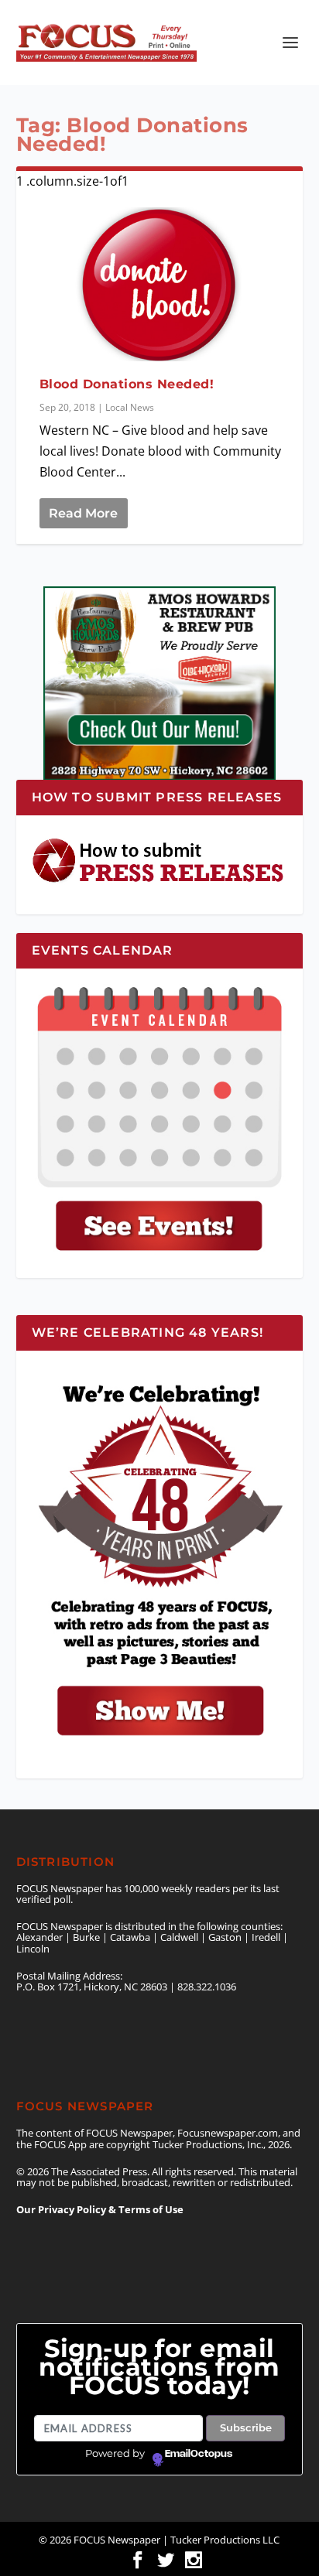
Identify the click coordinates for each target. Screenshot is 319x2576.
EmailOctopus (199, 2454)
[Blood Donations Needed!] (160, 284)
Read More (83, 513)
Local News (130, 407)
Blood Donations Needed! (127, 384)
